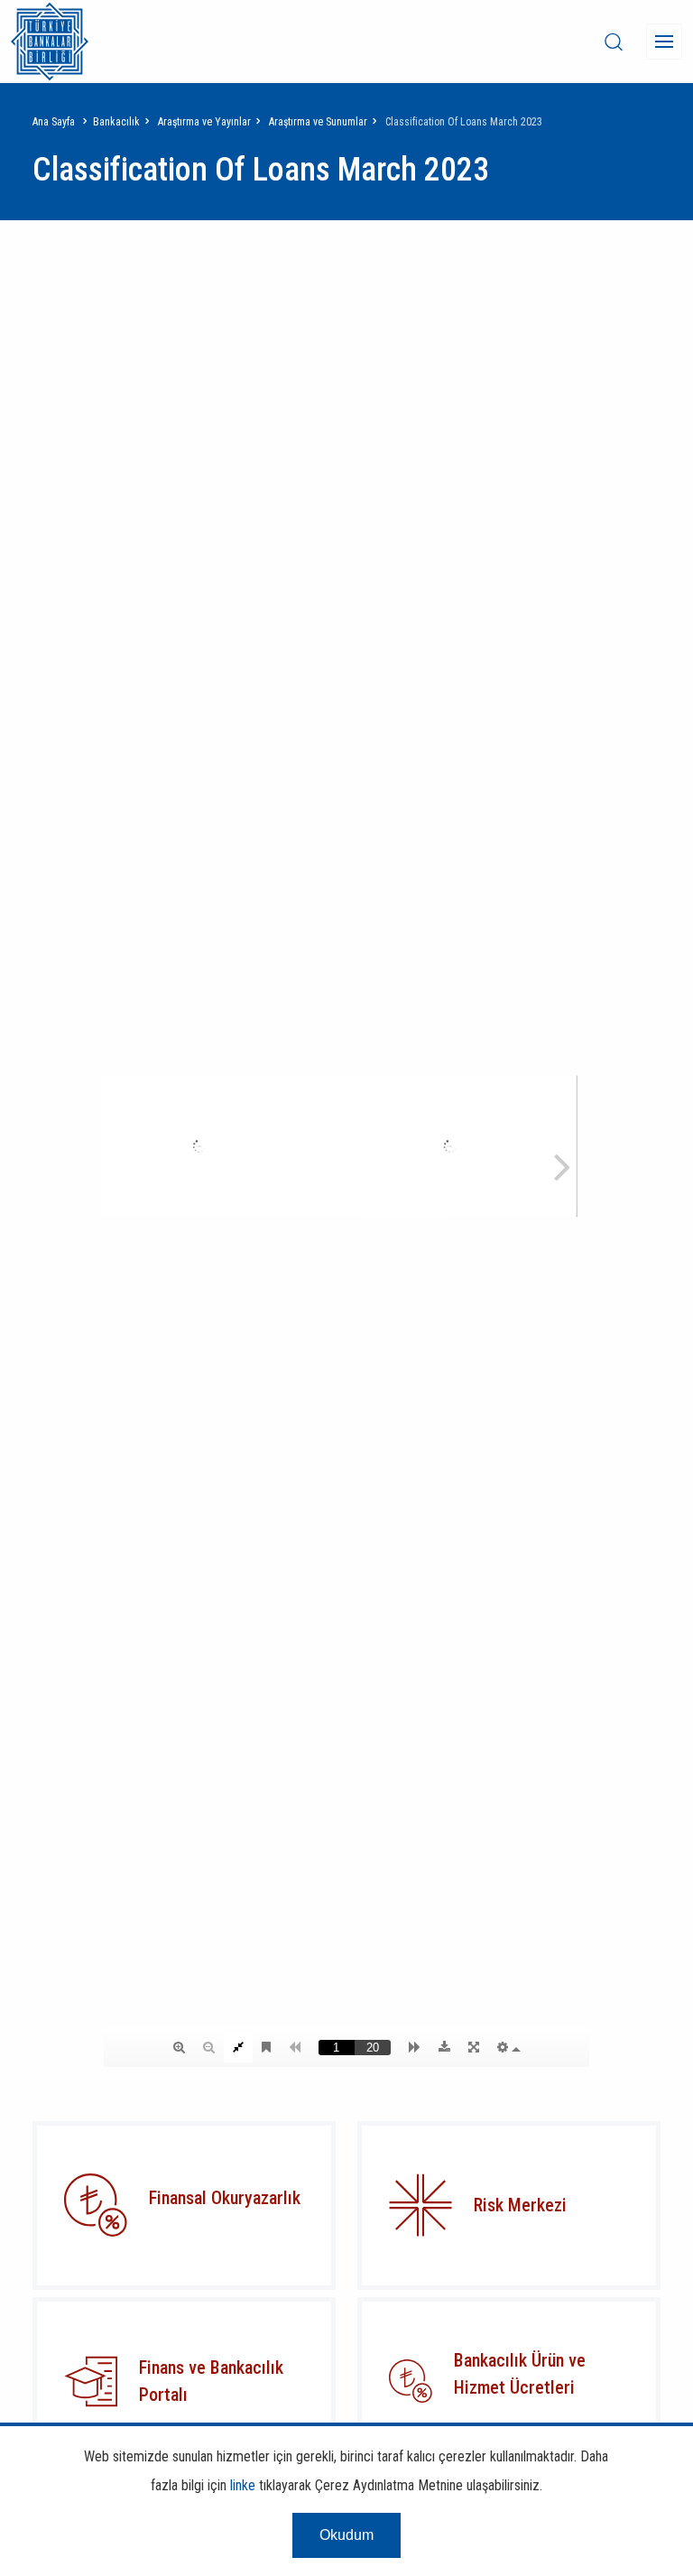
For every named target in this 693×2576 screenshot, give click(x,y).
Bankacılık (116, 122)
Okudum (346, 2535)
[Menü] (664, 42)
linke (243, 2485)
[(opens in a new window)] (420, 2205)
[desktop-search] (614, 42)
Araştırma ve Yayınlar (204, 122)
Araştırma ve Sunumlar (318, 122)
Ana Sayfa (54, 122)
